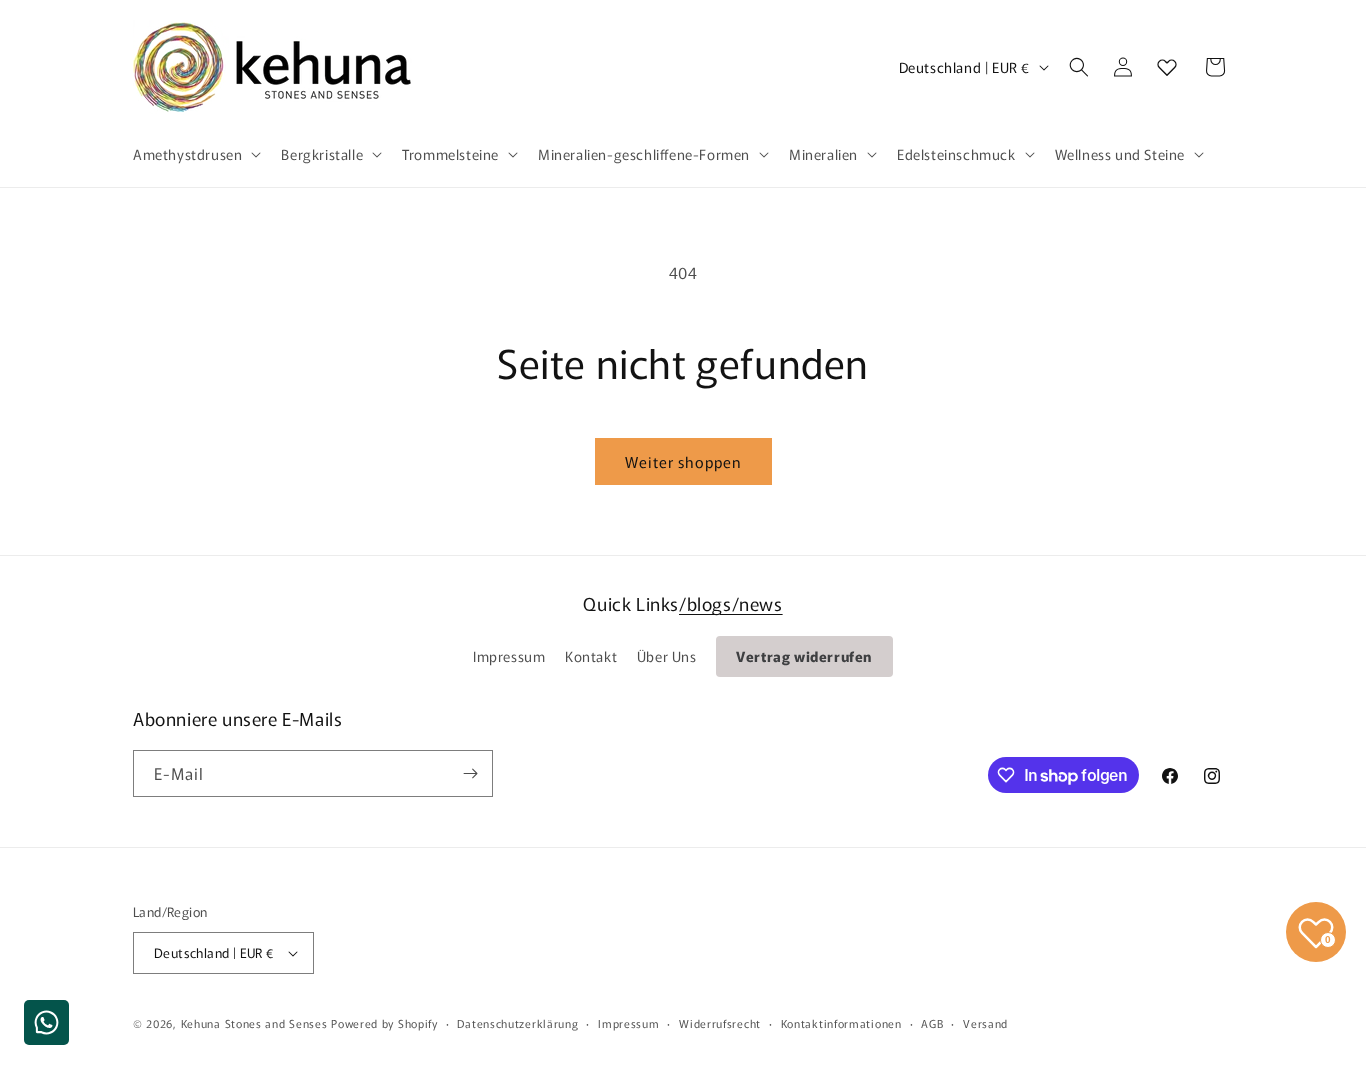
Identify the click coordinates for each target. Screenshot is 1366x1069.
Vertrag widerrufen (804, 656)
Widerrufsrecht (720, 1023)
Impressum (509, 656)
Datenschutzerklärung (517, 1023)
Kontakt (591, 656)
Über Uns (667, 656)
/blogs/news (731, 603)
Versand (985, 1023)
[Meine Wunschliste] (1167, 67)
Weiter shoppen (683, 461)
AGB (932, 1023)
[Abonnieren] (470, 773)
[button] (195, 154)
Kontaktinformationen (841, 1023)
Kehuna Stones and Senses (254, 1023)
